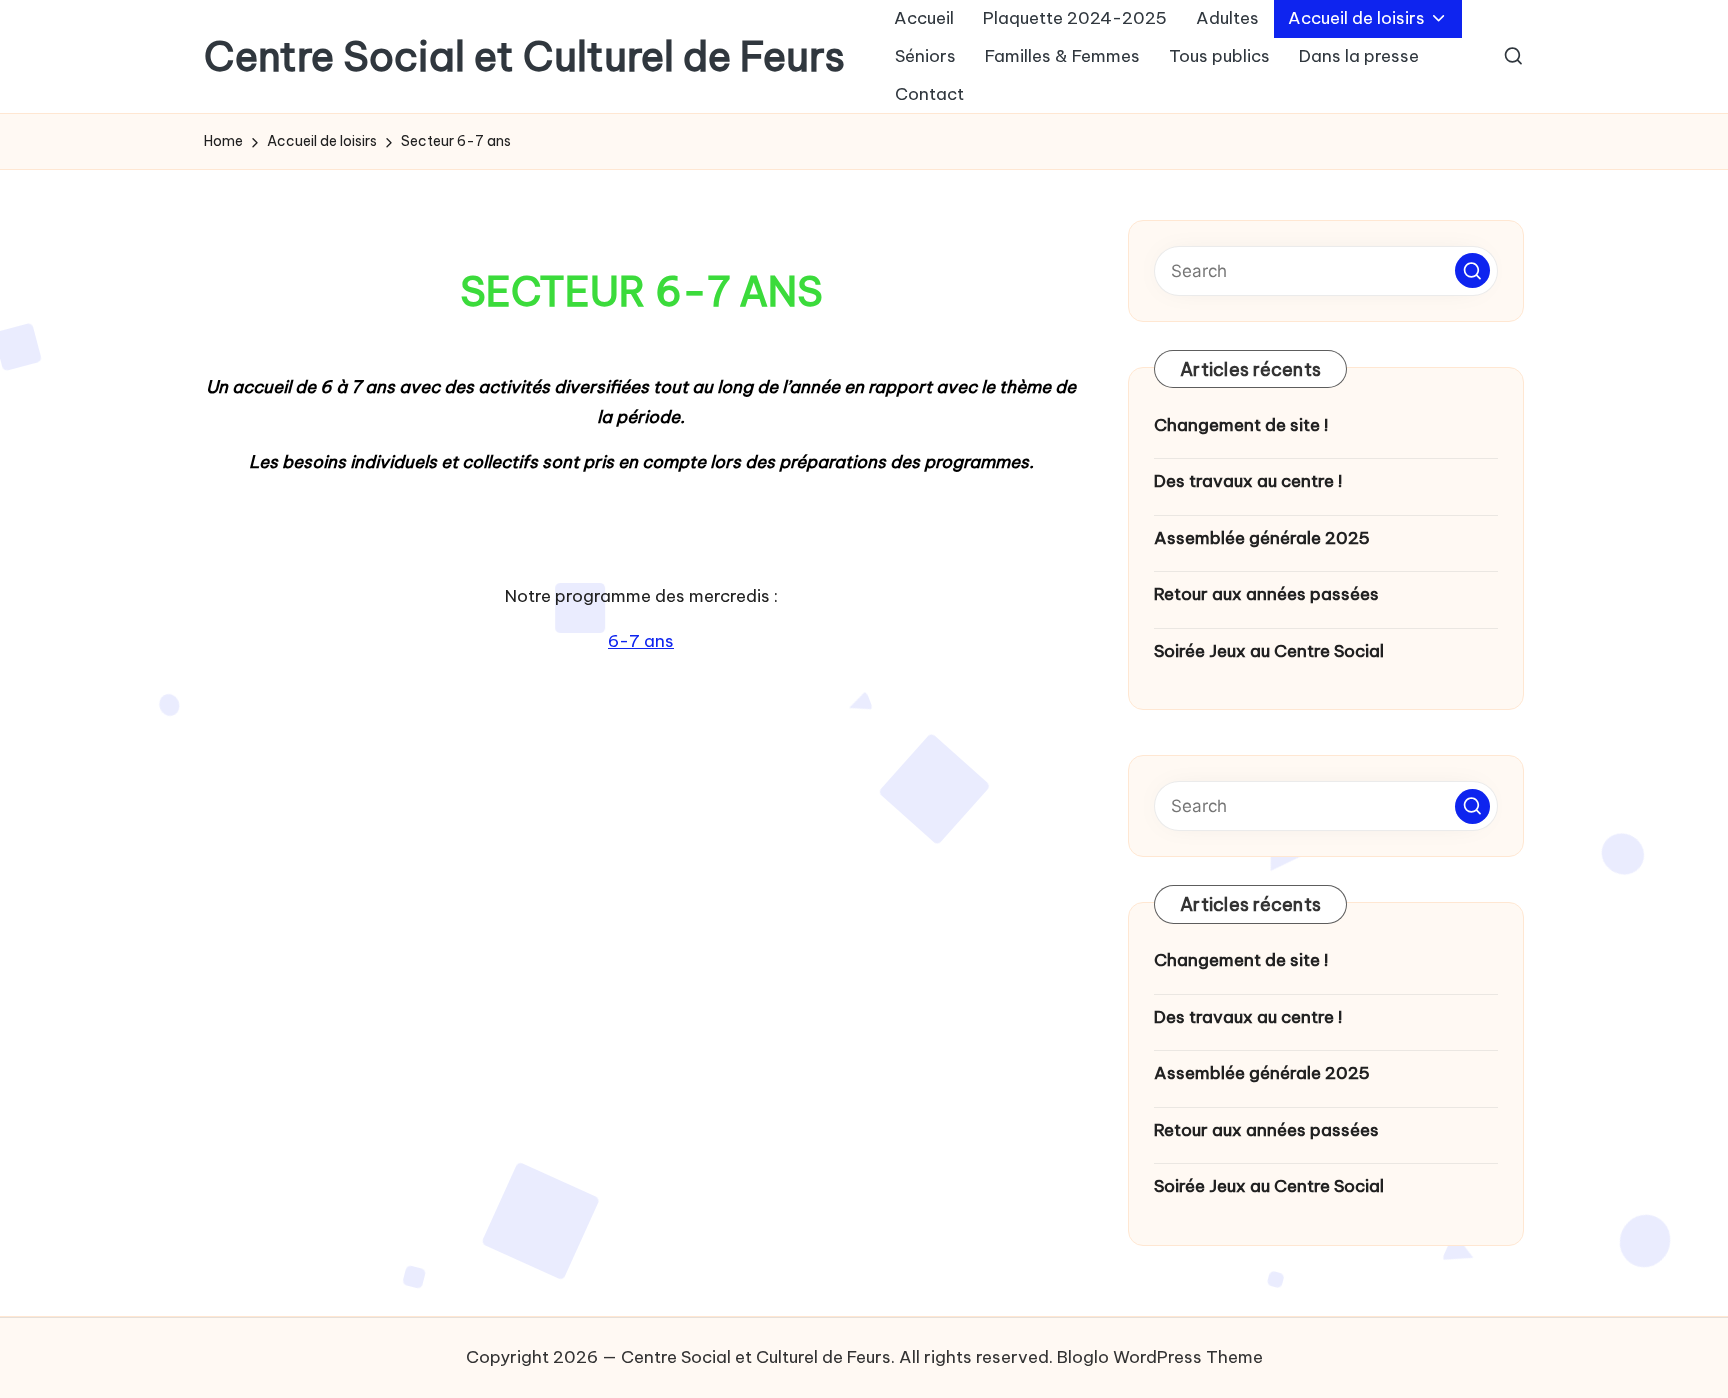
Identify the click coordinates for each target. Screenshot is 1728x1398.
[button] (1472, 270)
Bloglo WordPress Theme (1160, 1357)
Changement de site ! (1241, 425)
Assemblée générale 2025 (1262, 538)
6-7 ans (641, 641)
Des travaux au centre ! (1248, 481)
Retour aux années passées (1266, 594)
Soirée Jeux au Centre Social (1269, 651)
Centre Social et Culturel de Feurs (524, 57)
